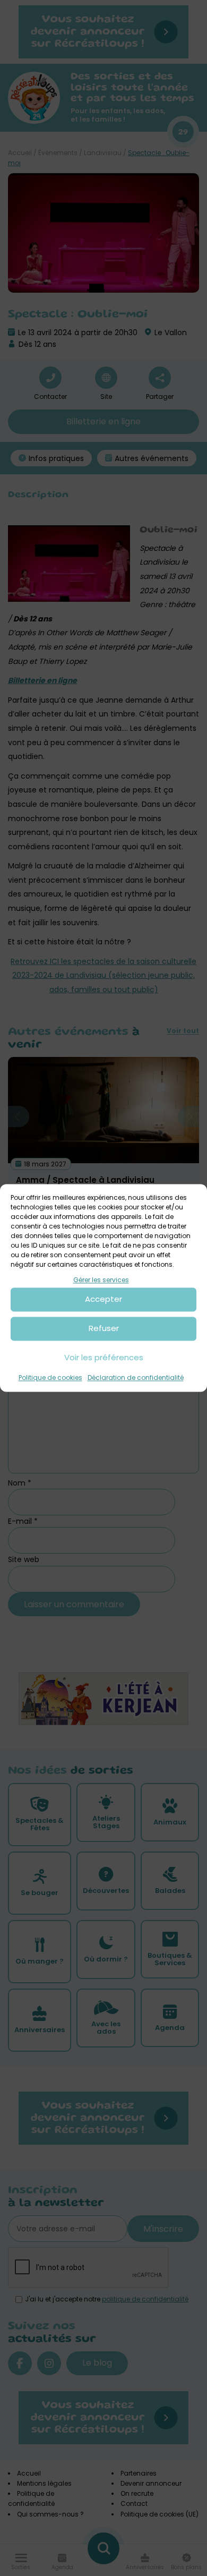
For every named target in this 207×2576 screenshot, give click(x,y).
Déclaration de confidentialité (136, 1377)
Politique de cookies (50, 1377)
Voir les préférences (104, 1358)
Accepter (103, 1299)
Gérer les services (101, 1280)
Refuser (104, 1329)
